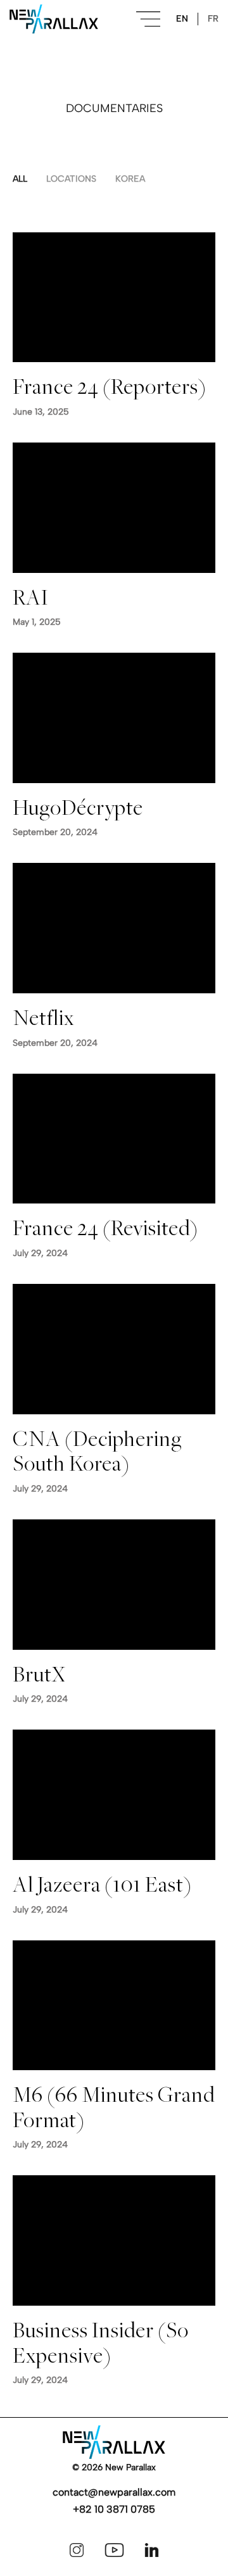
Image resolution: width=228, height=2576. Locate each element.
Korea (130, 179)
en (182, 19)
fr (213, 19)
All (20, 179)
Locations (71, 179)
